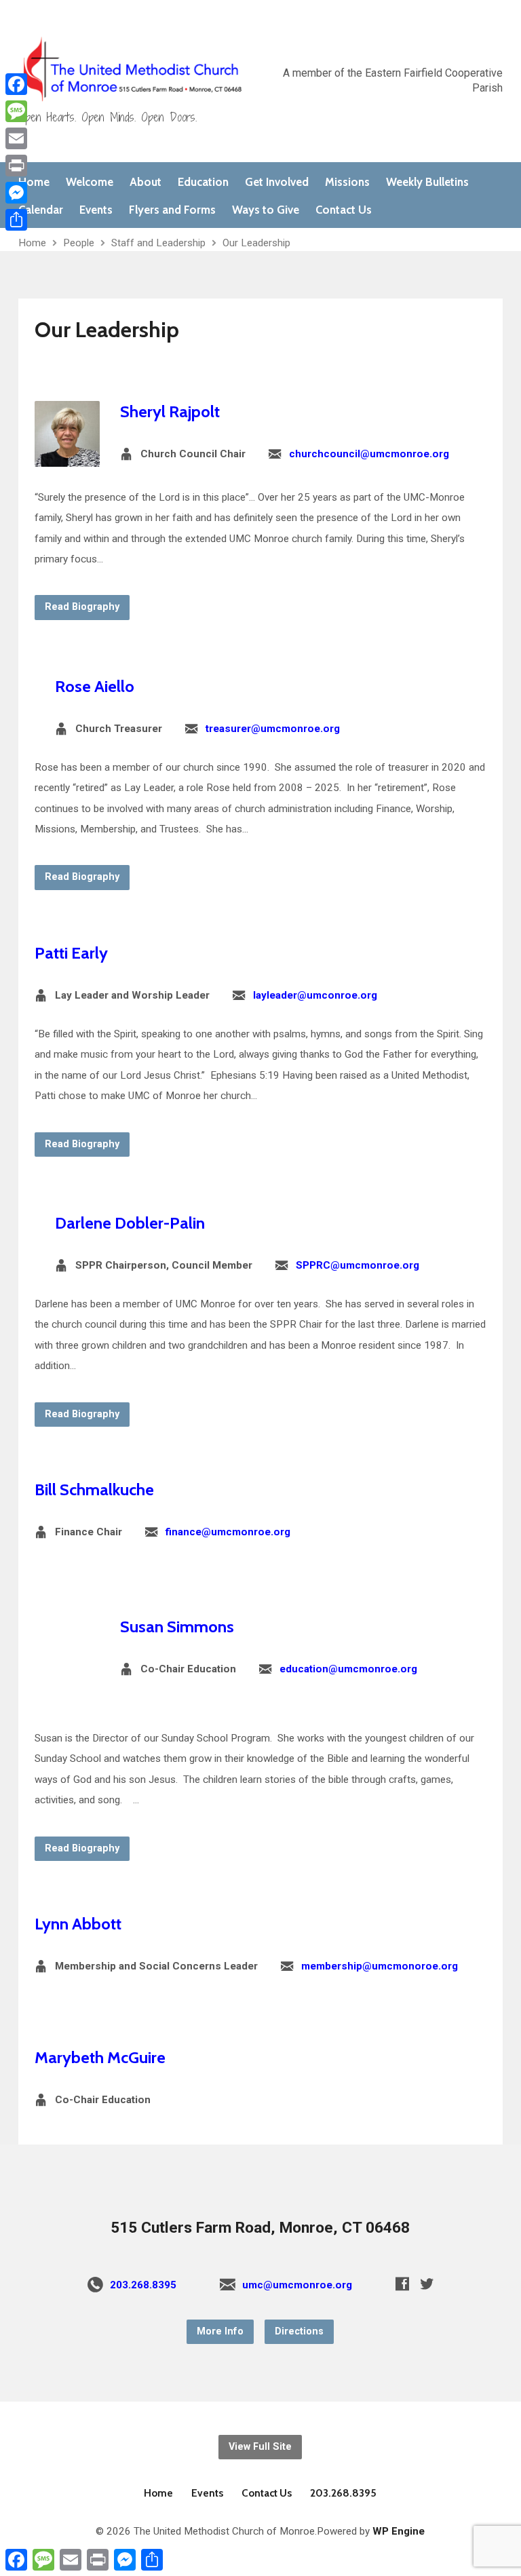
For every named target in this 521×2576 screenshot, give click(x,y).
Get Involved (277, 182)
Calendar (41, 210)
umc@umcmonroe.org (297, 2285)
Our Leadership (256, 243)
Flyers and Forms (172, 210)
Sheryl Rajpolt (170, 411)
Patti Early (71, 953)
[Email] (16, 138)
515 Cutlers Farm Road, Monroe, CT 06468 (260, 2228)
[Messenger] (16, 193)
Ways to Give (266, 210)
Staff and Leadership (158, 243)
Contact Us (344, 210)
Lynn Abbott (78, 1924)
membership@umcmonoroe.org (380, 1966)
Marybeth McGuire (100, 2057)
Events (96, 210)
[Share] (16, 220)
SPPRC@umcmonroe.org (358, 1265)
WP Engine (399, 2531)
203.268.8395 (143, 2285)
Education (203, 182)
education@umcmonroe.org (348, 1669)
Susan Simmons (177, 1627)
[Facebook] (402, 2284)
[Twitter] (427, 2284)
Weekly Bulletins (427, 182)
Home (34, 182)
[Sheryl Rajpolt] (67, 456)
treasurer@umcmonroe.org (273, 729)
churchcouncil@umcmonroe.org (369, 454)
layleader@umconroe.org (315, 995)
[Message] (16, 111)
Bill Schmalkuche (94, 1489)
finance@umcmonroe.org (228, 1532)
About (146, 182)
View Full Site (260, 2447)
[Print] (16, 166)
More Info (220, 2331)
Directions (299, 2331)
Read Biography (82, 607)
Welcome (90, 182)
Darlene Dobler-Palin (130, 1223)
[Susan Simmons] (67, 1697)
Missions (347, 182)
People (79, 243)
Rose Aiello (95, 686)
